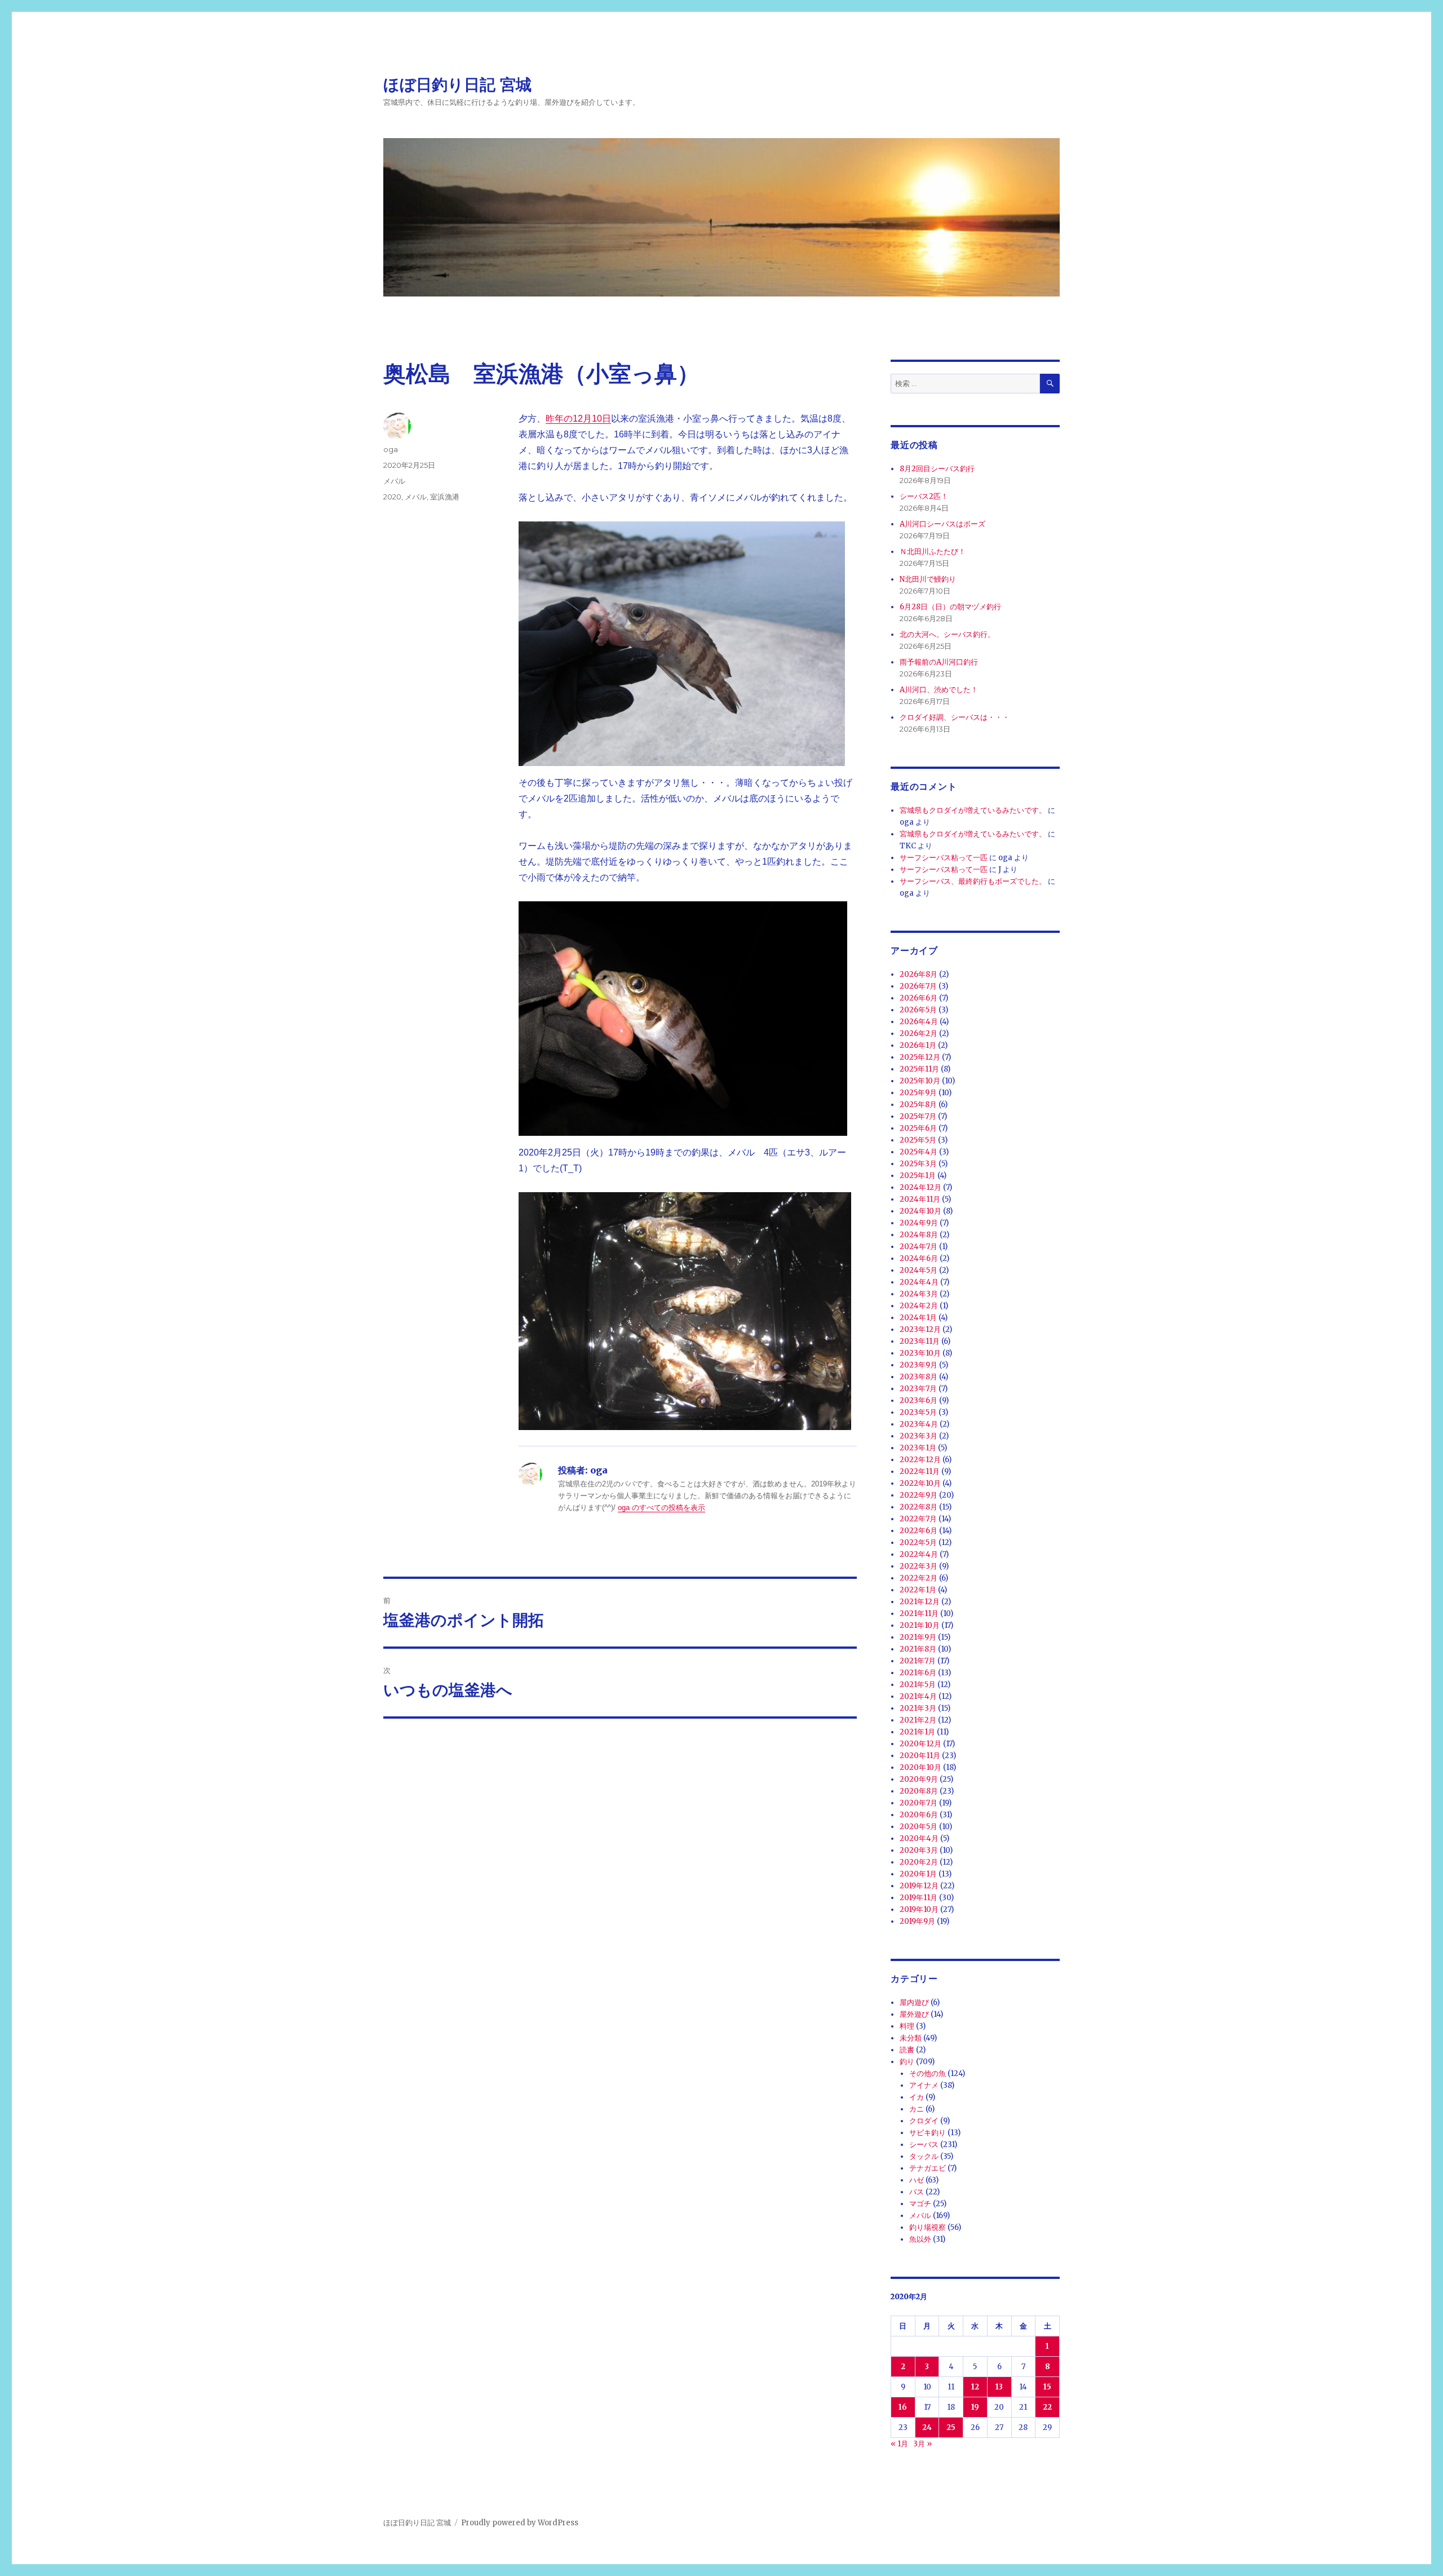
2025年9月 (918, 1093)
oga (391, 449)
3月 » (922, 2444)
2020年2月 (919, 1862)
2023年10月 (920, 1353)
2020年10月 (920, 1767)
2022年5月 (918, 1542)
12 (975, 2387)
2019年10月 (919, 1909)
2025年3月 (918, 1164)
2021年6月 (918, 1673)
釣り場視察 (928, 2227)
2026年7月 (918, 986)
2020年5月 (919, 1827)
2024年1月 (918, 1318)
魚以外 (920, 2239)
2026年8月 (919, 974)
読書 (907, 2050)
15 (1047, 2387)
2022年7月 (918, 1519)
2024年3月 (919, 1294)
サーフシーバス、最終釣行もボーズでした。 (973, 881)
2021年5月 (918, 1685)
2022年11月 (920, 1471)
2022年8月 (919, 1507)
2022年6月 (919, 1531)
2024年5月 (919, 1270)
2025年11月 (919, 1069)
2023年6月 (919, 1400)
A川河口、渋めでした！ (939, 690)
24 (927, 2427)
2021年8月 (918, 1649)
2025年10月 (920, 1081)
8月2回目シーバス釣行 (937, 469)
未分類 (911, 2038)
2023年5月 (918, 1412)
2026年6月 (919, 998)
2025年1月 (918, 1176)
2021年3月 (918, 1708)
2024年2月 (919, 1306)
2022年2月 (919, 1578)
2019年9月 (917, 1921)
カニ (917, 2109)
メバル (394, 481)
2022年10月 (920, 1483)
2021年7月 (918, 1661)
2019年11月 (919, 1898)
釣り (907, 2062)
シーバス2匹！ (924, 496)
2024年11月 (920, 1199)
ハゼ (917, 2180)
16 (903, 2407)
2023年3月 (919, 1436)
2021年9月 (918, 1637)
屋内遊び (914, 2002)
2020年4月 (919, 1838)
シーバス (924, 2145)
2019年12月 (919, 1886)
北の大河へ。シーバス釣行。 (947, 634)
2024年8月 (919, 1235)
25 (951, 2427)
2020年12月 (920, 1744)
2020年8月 (919, 1791)
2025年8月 (918, 1105)
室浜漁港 (445, 497)
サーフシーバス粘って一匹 (944, 858)
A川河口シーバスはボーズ (942, 524)
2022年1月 (918, 1590)
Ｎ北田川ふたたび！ (933, 552)
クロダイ (924, 2121)
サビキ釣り (928, 2133)
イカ (917, 2097)
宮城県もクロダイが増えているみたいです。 (973, 810)
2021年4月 (918, 1696)
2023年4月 (919, 1424)
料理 (907, 2026)
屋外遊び (914, 2014)
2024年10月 (920, 1211)
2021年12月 (920, 1602)
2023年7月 (918, 1389)
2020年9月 (919, 1779)
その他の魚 (928, 2073)
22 (1047, 2407)
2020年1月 (918, 1874)
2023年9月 (919, 1365)
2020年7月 (919, 1803)
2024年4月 (919, 1282)
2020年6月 (919, 1815)
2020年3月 (919, 1850)
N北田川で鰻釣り (928, 579)
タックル (924, 2156)
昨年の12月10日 (578, 419)
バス (917, 2192)
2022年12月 (920, 1460)
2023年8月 (919, 1377)
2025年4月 (919, 1152)
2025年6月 (918, 1128)
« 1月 (899, 2444)
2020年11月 (920, 1756)
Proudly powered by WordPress (520, 2523)
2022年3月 (919, 1566)
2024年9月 (919, 1223)
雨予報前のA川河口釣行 (939, 662)
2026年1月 (918, 1045)
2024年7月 (919, 1247)
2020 (392, 497)
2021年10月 (920, 1625)
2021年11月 (919, 1614)
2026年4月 (919, 1022)
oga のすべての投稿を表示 (661, 1508)
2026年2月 (919, 1034)
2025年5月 (918, 1140)
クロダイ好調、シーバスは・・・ (955, 717)
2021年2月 (918, 1720)
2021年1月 (917, 1732)
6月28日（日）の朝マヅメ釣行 (950, 607)
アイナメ (924, 2085)
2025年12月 (920, 1057)
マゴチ (920, 2204)
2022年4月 (919, 1554)
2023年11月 (920, 1341)
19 (975, 2407)
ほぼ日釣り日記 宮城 (457, 85)
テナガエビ (928, 2168)
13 (999, 2387)
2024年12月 (920, 1187)
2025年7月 (918, 1116)
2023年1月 (918, 1448)
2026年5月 (918, 1010)
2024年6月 (919, 1258)
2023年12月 (920, 1329)
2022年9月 (919, 1495)
